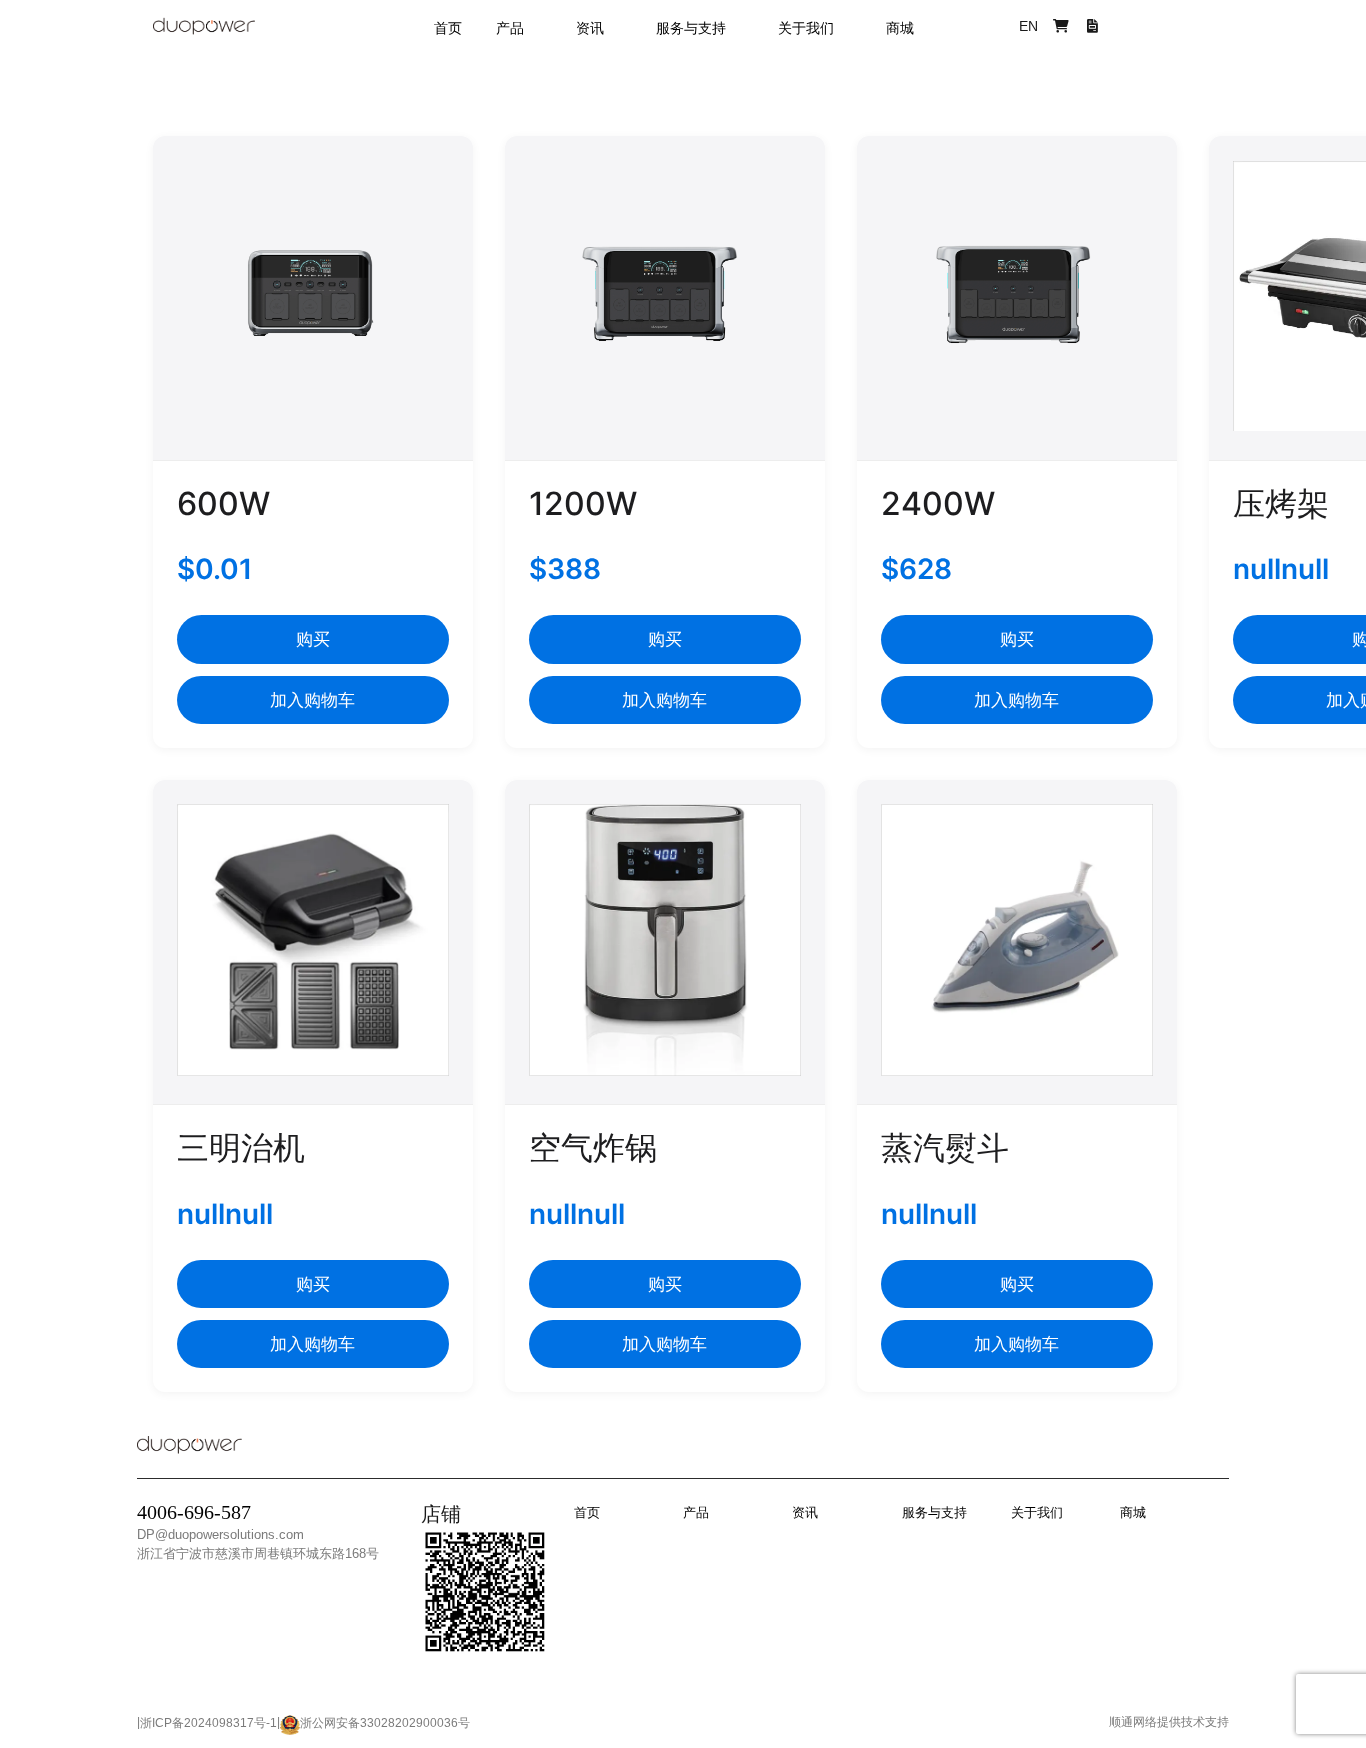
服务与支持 (691, 28)
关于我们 (806, 28)
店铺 (441, 1514)
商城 (900, 28)
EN (1028, 26)
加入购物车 (312, 700)
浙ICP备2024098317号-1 (208, 1723)
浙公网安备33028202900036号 (385, 1723)
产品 (510, 28)
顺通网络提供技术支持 (1169, 1722)
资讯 (590, 28)
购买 (313, 639)
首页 (448, 28)
